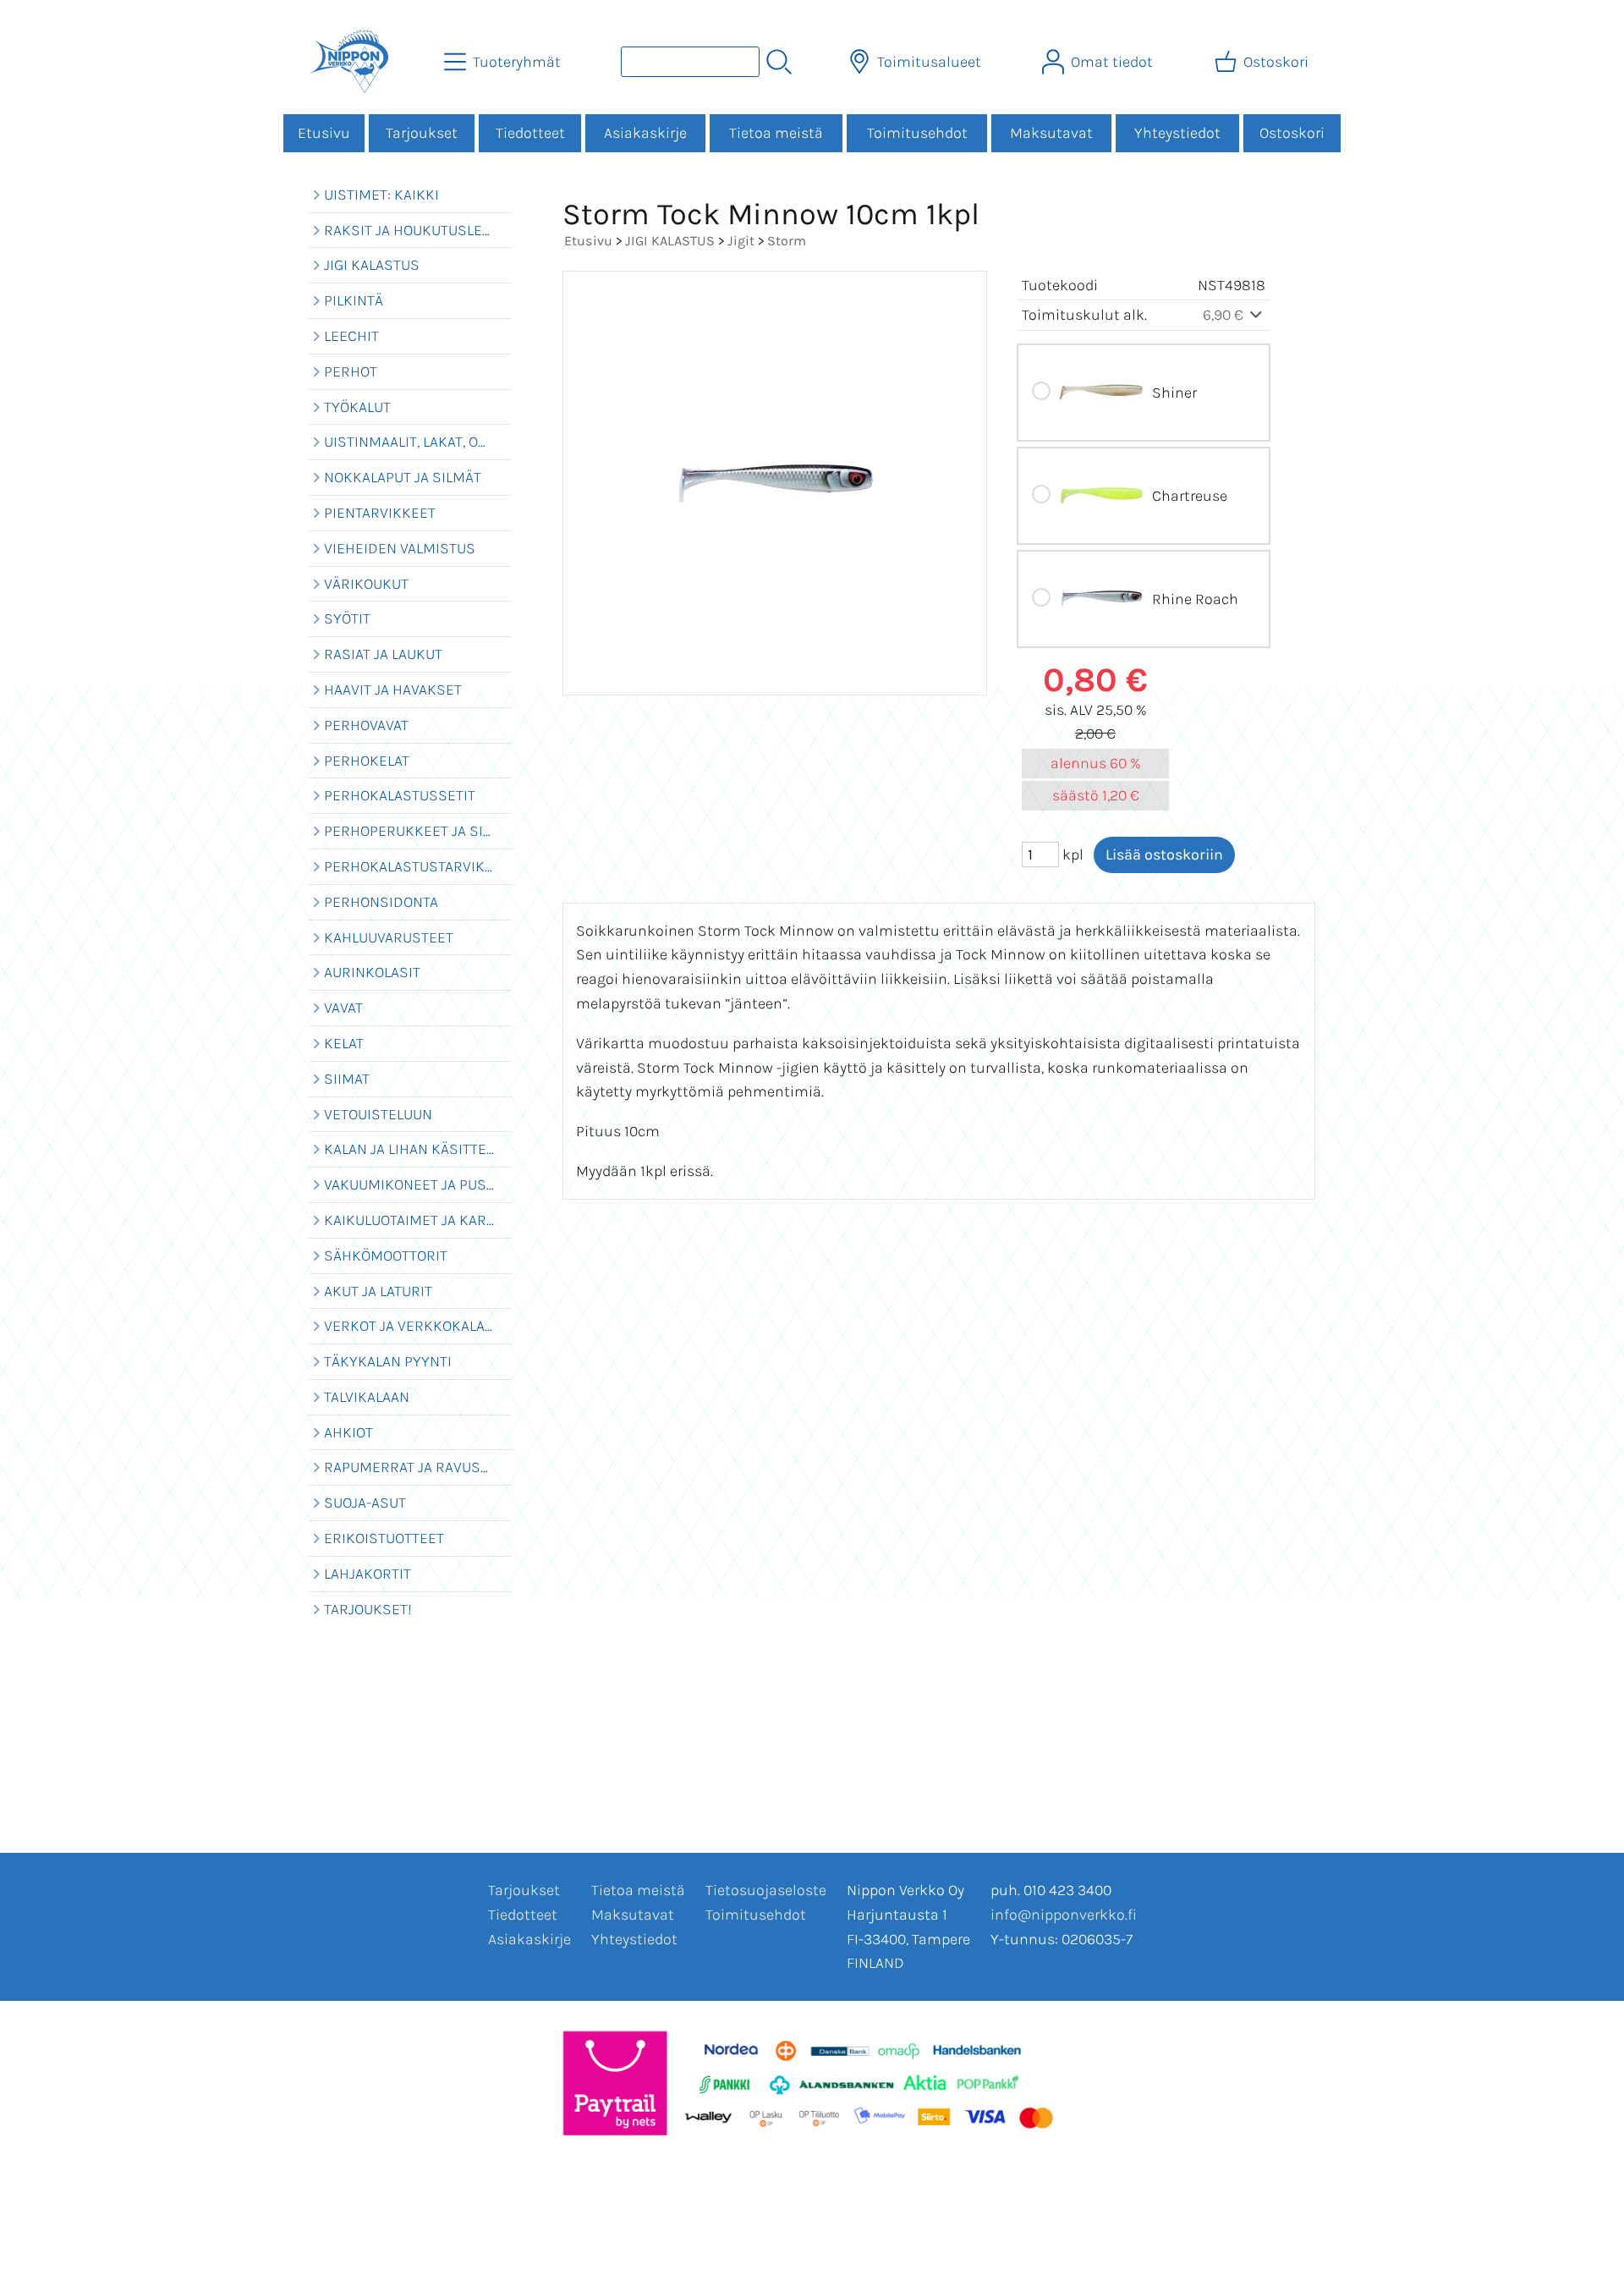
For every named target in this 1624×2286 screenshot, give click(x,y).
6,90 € (1225, 315)
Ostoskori (1292, 133)
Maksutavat (1051, 133)
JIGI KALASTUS (670, 241)
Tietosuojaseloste (766, 1890)
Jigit (741, 241)
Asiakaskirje (645, 133)
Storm (787, 241)
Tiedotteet (530, 133)
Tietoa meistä (776, 133)
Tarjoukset (422, 133)
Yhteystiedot (1177, 133)
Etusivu (324, 133)
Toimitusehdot (917, 133)
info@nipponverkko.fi (1064, 1915)
